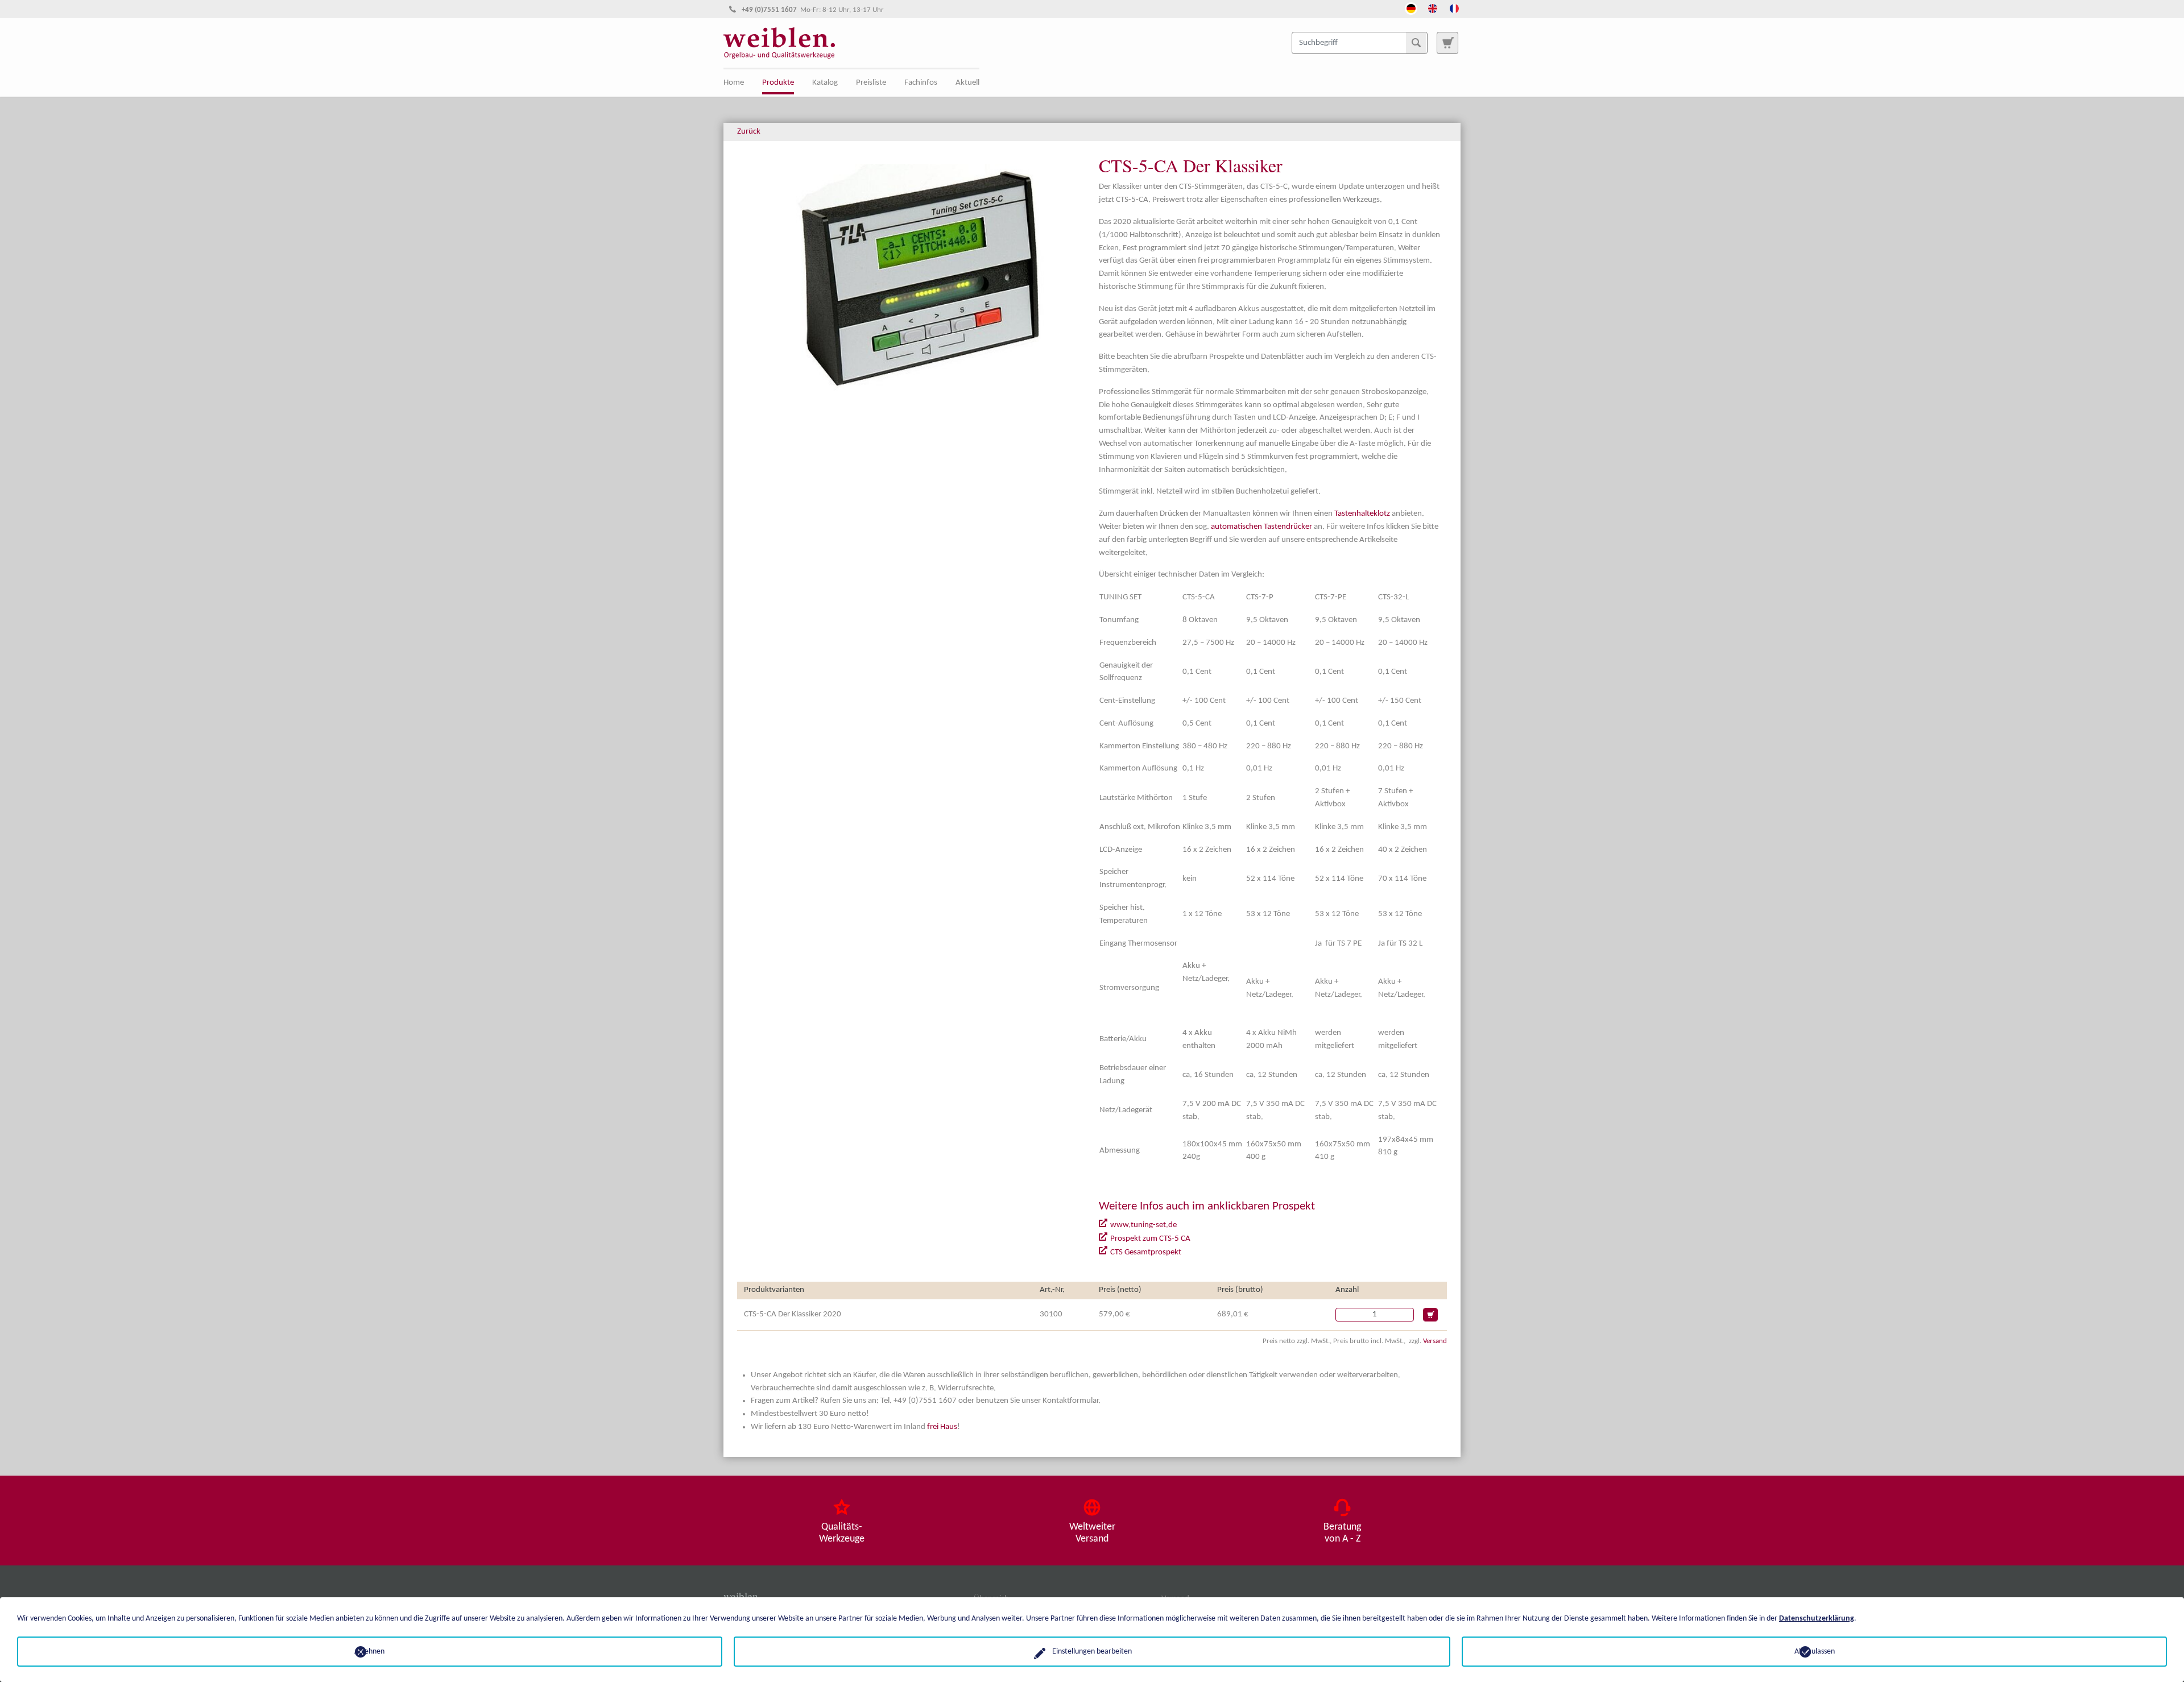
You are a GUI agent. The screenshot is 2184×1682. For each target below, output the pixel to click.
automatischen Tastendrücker (1261, 527)
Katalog (825, 83)
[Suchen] (1416, 43)
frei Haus (942, 1427)
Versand (1435, 1341)
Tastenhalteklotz (1362, 514)
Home (734, 83)
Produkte (778, 83)
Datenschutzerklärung (1817, 1619)
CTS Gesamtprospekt (1146, 1252)
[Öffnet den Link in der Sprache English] (1433, 7)
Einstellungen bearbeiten (1092, 1652)
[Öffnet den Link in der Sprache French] (1454, 7)
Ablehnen (369, 1652)
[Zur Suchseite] (1447, 43)
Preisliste (871, 83)
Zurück (749, 132)
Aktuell (967, 83)
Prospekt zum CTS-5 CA (1150, 1239)
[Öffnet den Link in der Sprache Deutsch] (1411, 7)
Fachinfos (921, 83)
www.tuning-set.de (1143, 1225)
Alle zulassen (1815, 1652)
